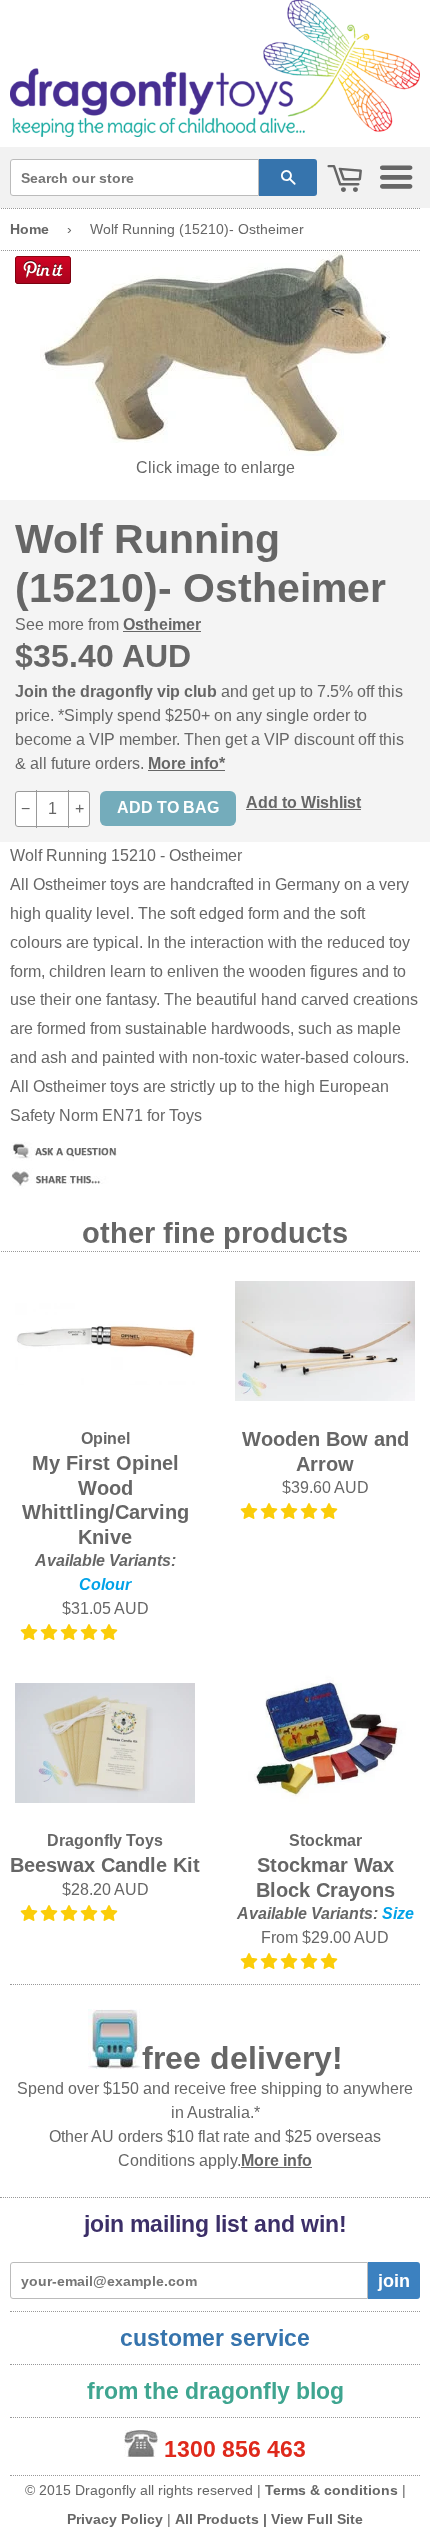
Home (29, 229)
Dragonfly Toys (105, 1840)
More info (276, 2160)
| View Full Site (313, 2519)
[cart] (345, 179)
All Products (217, 2519)
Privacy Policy (115, 2519)
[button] (71, 1632)
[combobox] (134, 177)
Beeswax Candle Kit (105, 1865)
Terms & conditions (331, 2490)
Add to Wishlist (303, 802)
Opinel (105, 1438)
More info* (186, 763)
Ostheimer (162, 624)
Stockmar (325, 1840)
